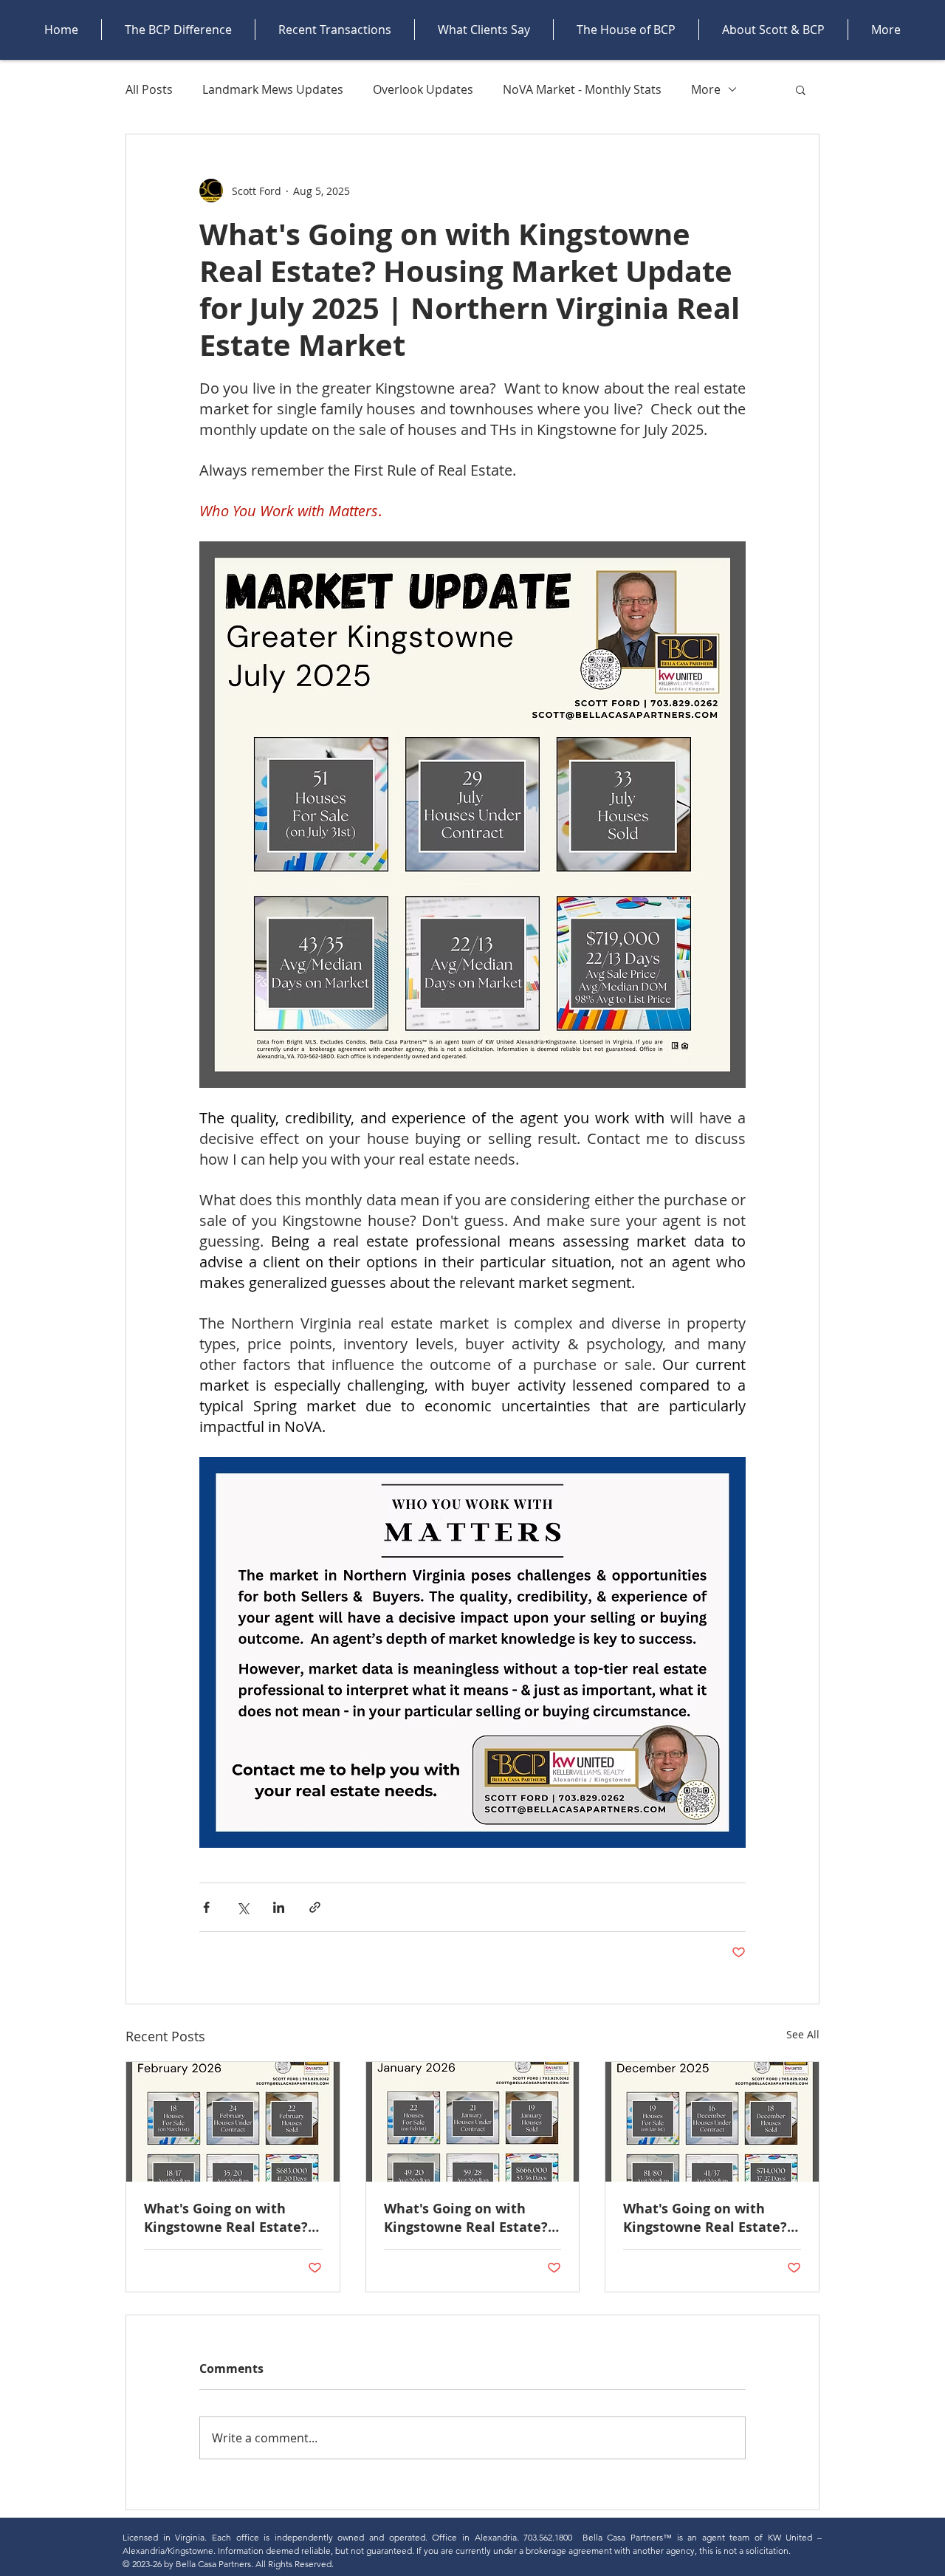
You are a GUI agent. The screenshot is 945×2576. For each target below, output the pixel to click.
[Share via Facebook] (206, 1907)
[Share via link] (315, 1907)
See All (803, 2034)
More (706, 89)
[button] (801, 89)
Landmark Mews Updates (273, 89)
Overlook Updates (423, 89)
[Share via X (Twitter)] (243, 1907)
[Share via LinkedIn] (279, 1907)
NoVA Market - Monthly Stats (582, 89)
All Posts (149, 89)
